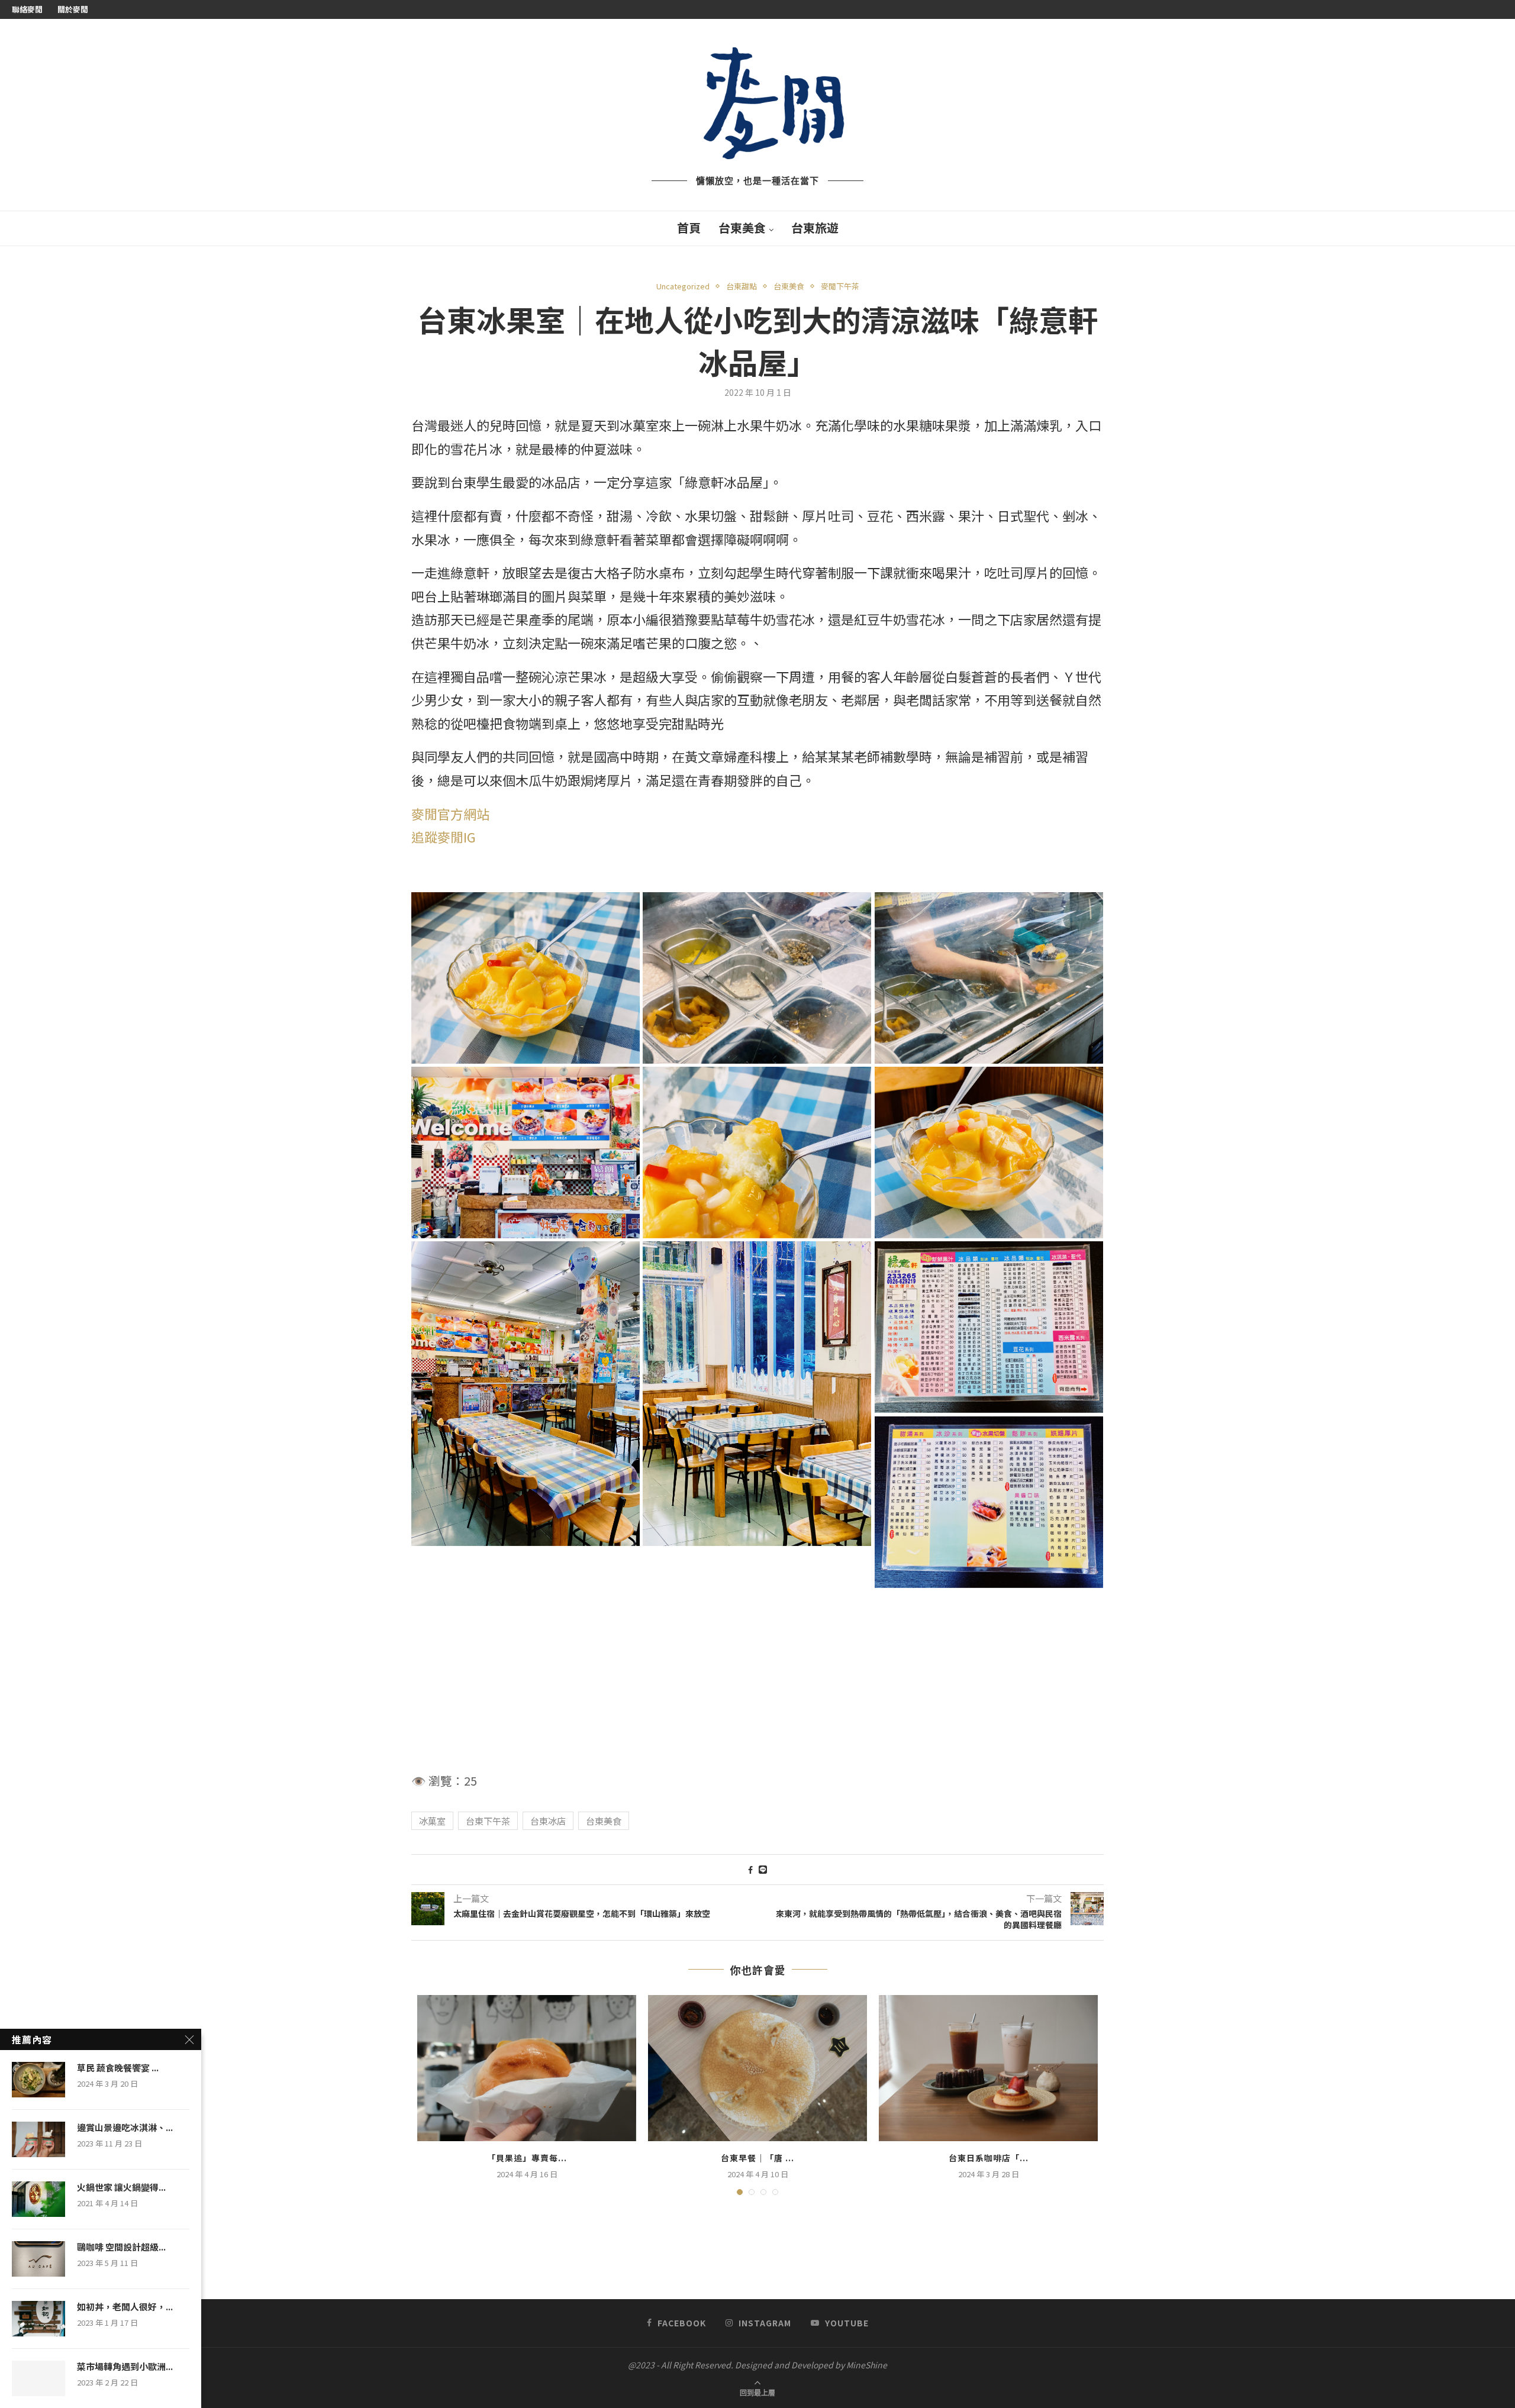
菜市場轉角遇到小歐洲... (125, 2367)
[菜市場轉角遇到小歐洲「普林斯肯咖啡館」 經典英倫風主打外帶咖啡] (38, 2378)
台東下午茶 (488, 1821)
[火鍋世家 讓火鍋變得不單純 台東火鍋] (38, 2199)
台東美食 (742, 227)
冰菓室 (432, 1821)
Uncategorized (683, 286)
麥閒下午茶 (840, 286)
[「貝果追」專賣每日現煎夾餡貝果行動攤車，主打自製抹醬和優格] (527, 2068)
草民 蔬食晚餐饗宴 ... (118, 2068)
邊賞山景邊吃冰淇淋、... (125, 2128)
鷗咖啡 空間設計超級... (121, 2247)
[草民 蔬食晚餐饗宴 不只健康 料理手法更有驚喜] (38, 2080)
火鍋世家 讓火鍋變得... (121, 2187)
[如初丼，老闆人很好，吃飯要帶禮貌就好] (38, 2319)
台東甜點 (742, 286)
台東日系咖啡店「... (989, 2158)
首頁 (689, 227)
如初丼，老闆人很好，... (125, 2307)
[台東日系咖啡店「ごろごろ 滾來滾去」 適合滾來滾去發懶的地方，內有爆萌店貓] (988, 2068)
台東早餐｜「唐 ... (757, 2158)
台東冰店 (548, 1821)
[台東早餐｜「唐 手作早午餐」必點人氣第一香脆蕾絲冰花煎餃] (757, 2068)
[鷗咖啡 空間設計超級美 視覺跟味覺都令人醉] (38, 2259)
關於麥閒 (73, 9)
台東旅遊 (815, 227)
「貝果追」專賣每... (527, 2158)
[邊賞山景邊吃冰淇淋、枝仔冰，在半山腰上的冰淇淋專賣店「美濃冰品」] (38, 2139)
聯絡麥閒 (27, 9)
